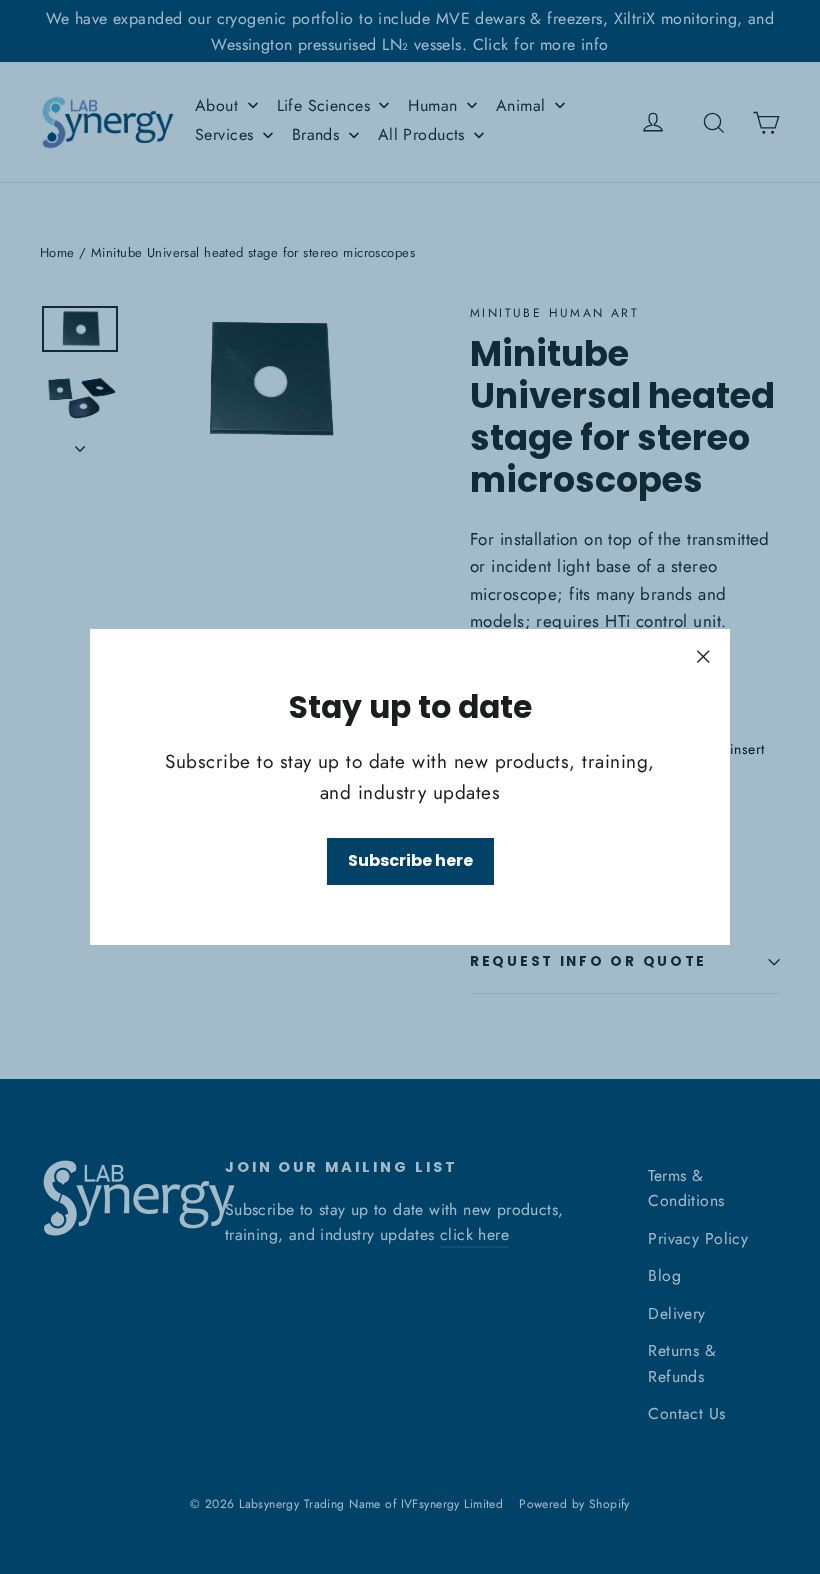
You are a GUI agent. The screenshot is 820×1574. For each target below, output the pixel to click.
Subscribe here (410, 860)
